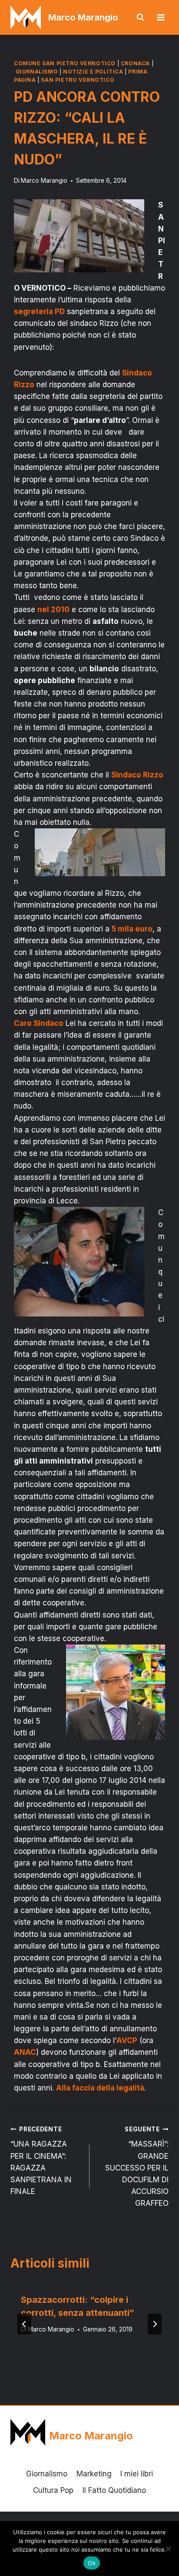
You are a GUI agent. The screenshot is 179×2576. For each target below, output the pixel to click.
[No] (168, 2549)
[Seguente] (155, 2324)
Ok (92, 2563)
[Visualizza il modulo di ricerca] (140, 17)
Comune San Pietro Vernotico (65, 63)
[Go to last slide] (24, 2324)
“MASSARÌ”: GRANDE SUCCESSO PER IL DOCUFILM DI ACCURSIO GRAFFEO (137, 2167)
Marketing (94, 2474)
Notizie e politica (93, 72)
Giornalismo (37, 72)
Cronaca (135, 63)
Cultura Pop (53, 2490)
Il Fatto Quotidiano (114, 2490)
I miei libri (137, 2474)
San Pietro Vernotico (78, 80)
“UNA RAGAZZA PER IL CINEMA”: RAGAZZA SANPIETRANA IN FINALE (41, 2161)
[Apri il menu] (161, 17)
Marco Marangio (44, 181)
